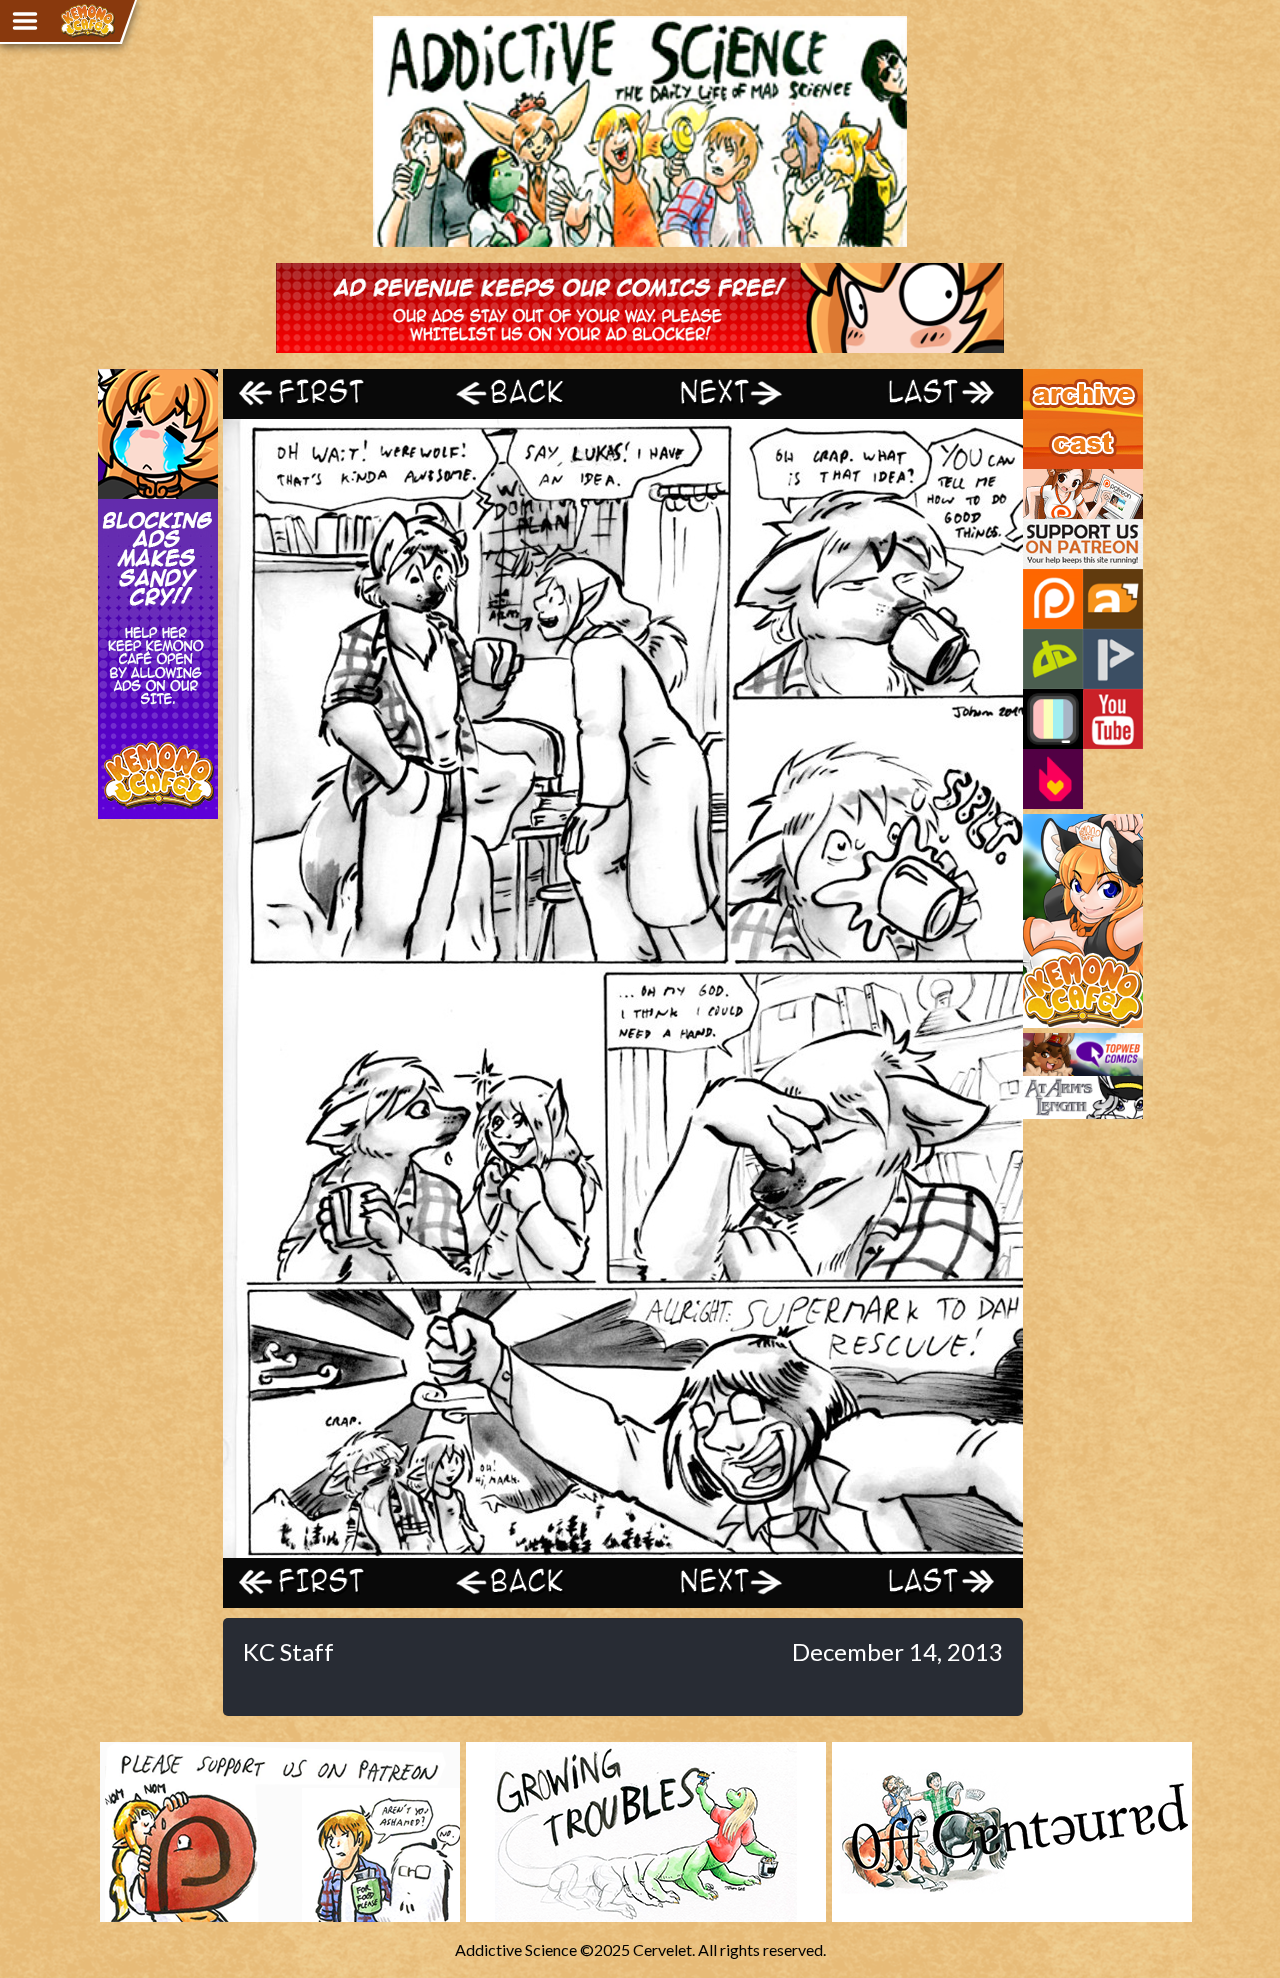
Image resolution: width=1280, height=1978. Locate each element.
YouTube (1113, 719)
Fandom (1053, 779)
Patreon (1053, 599)
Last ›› (923, 393)
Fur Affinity (1113, 599)
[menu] (25, 21)
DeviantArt (1053, 659)
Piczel (1053, 719)
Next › (722, 393)
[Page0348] (623, 1548)
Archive (1049, 378)
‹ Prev (523, 393)
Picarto (1113, 659)
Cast (1039, 428)
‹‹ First (323, 393)
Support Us (1061, 478)
